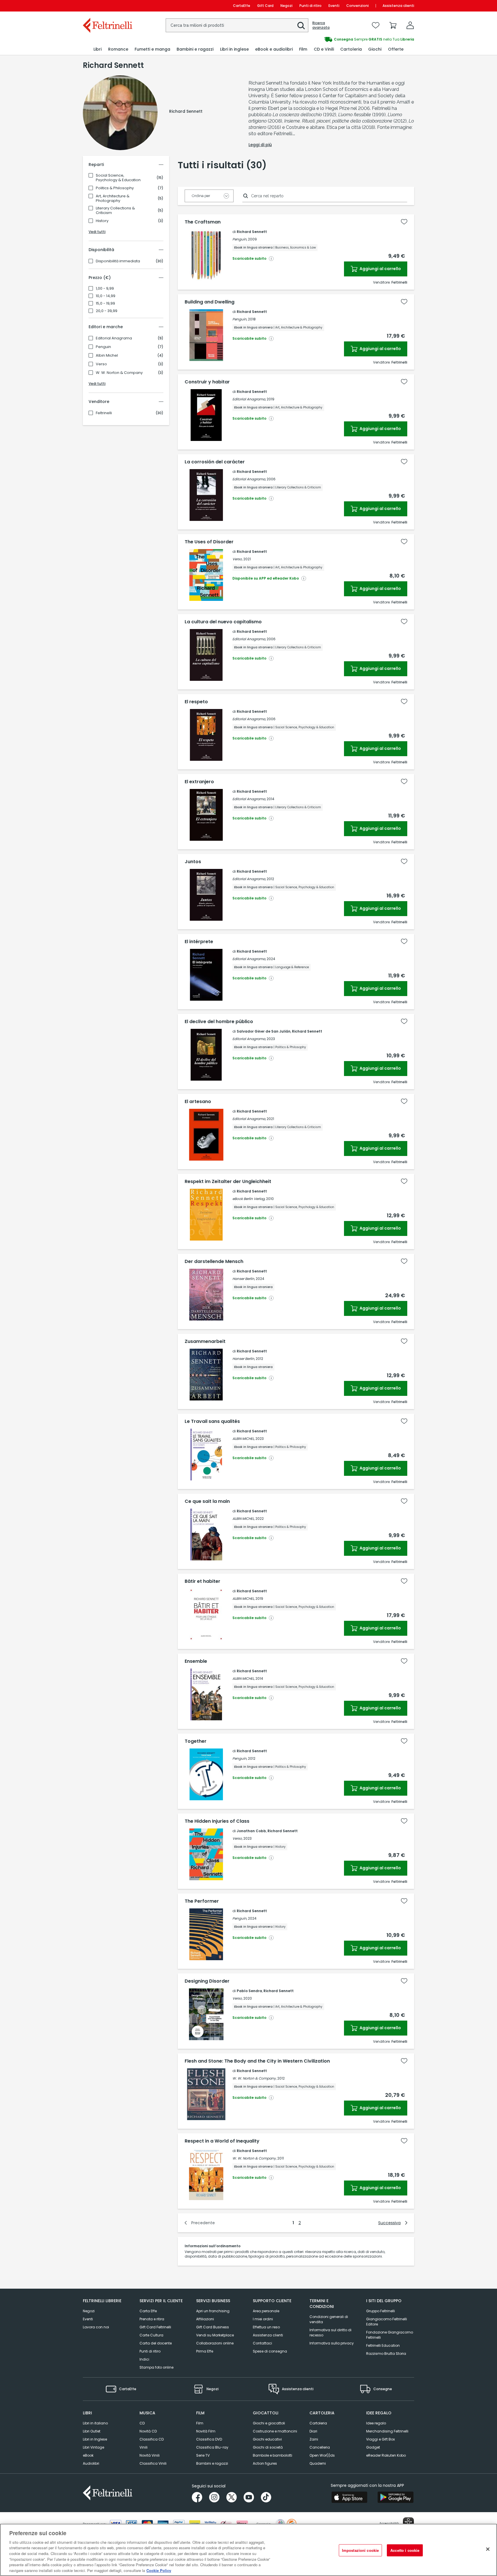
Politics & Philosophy (115, 188)
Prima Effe (205, 2351)
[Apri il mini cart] (393, 25)
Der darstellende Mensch (214, 1262)
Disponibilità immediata (118, 261)
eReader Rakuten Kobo (386, 2455)
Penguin (103, 347)
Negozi (286, 6)
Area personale (266, 2311)
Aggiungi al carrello (380, 269)
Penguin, (240, 239)
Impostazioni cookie (360, 2550)
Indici (144, 2359)
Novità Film (206, 2431)
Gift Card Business (213, 2327)
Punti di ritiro (310, 6)
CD (142, 2423)
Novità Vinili (150, 2455)
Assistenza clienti (398, 6)
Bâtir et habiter (202, 1581)
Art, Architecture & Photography (113, 198)
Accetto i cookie (405, 2550)
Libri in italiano (95, 2423)
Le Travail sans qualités (212, 1421)
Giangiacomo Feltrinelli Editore (387, 2322)
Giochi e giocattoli (269, 2423)
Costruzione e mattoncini (275, 2431)
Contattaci (262, 2343)
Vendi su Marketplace (215, 2335)
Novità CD (148, 2431)
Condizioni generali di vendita (329, 2319)
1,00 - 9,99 (105, 288)
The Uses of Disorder (209, 542)
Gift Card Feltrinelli (155, 2327)
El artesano (198, 1102)
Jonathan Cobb (251, 1831)
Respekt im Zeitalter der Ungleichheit (228, 1182)
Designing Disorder (207, 1981)
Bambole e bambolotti (273, 2455)
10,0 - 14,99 (106, 296)
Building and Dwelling (210, 302)
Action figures (265, 2463)
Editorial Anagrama (114, 338)
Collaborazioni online (215, 2343)
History (102, 221)
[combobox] (237, 25)
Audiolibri (91, 2463)
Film (200, 2423)
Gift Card (265, 6)
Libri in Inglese (95, 2439)
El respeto (196, 702)
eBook (88, 2455)
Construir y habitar (207, 382)
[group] (331, 39)
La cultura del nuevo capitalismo (223, 622)
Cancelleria (320, 2447)
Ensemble (196, 1661)
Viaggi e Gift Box (381, 2439)
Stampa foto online (156, 2367)
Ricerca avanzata (321, 25)
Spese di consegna (270, 2351)
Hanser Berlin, (244, 1279)
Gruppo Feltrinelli (381, 2311)
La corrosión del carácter (215, 462)
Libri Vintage (93, 2447)
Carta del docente (156, 2343)
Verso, (237, 559)
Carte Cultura (151, 2335)
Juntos (193, 862)
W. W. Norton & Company (119, 373)
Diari (313, 2431)
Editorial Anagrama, (249, 399)
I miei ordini (263, 2319)
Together (196, 1741)
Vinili (144, 2447)
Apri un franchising (213, 2311)
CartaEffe (242, 6)
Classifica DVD (209, 2439)
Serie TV (203, 2455)
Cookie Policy (159, 2570)
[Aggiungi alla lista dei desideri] (404, 222)
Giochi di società (268, 2447)
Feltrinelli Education (383, 2345)
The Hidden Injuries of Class (217, 1821)
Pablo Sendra (249, 1991)
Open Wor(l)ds (322, 2455)
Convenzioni (358, 6)
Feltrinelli (104, 413)
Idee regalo (376, 2423)
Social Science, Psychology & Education (118, 178)
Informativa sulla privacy (332, 2343)
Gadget (373, 2447)
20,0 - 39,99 (107, 311)
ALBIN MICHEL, (243, 1439)
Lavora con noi (96, 2327)
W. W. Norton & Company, (254, 2078)
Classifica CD (152, 2439)
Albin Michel (107, 356)
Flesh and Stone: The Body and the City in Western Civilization (257, 2061)
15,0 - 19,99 (105, 303)
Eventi (334, 6)
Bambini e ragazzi (212, 2463)
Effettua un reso (266, 2327)
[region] (248, 2550)
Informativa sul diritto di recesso (330, 2333)
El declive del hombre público (219, 1022)
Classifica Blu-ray (212, 2447)
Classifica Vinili (153, 2463)
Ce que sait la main (207, 1501)
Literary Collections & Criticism (115, 211)
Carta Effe (148, 2311)
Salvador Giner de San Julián (264, 1031)
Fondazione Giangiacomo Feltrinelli (390, 2335)
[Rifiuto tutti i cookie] (488, 2549)
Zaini (314, 2439)
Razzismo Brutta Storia (386, 2354)
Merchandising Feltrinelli (387, 2431)
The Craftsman (203, 222)
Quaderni (318, 2463)
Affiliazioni (205, 2319)
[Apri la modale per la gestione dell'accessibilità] (408, 2523)
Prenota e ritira (152, 2319)
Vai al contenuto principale (107, 6)
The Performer (202, 1901)
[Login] (410, 25)
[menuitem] (98, 49)
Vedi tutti (97, 232)
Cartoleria (318, 2423)
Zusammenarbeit (205, 1341)
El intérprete (199, 942)
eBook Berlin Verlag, (249, 1199)
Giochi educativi (267, 2439)
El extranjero (199, 782)
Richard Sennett (252, 232)
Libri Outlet (92, 2431)
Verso (101, 364)
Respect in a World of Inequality (222, 2141)
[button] (301, 26)
